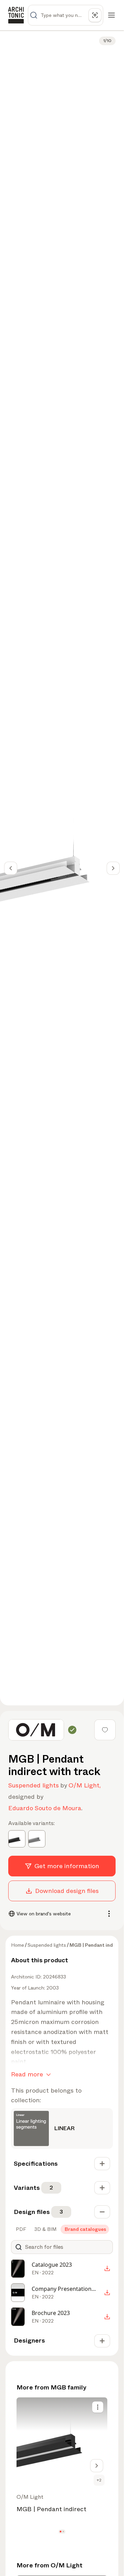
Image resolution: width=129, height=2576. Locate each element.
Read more (27, 2074)
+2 (99, 2480)
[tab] (20, 2229)
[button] (61, 2532)
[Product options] (98, 2407)
